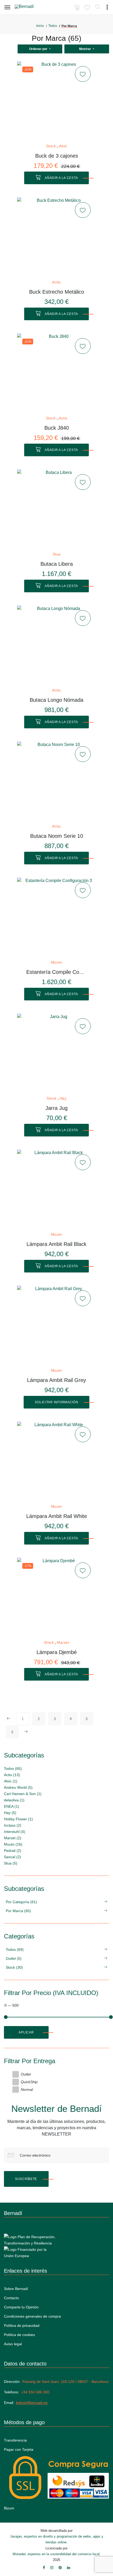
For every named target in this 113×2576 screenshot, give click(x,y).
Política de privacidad (22, 2326)
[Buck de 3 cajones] (56, 101)
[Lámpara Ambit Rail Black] (56, 1189)
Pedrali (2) (13, 1851)
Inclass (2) (13, 1825)
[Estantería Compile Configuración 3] (56, 917)
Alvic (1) (11, 1781)
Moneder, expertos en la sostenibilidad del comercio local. (57, 2554)
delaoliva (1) (14, 1800)
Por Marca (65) (18, 1911)
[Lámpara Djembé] (56, 1597)
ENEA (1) (12, 1806)
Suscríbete (26, 2179)
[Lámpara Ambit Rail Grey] (56, 1325)
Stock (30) (14, 1967)
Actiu (56, 282)
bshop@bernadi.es (32, 2403)
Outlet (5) (14, 1958)
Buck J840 (57, 428)
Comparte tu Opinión (21, 2307)
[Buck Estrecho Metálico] (56, 237)
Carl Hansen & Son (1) (23, 1794)
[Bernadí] (32, 8)
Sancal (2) (12, 1857)
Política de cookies (19, 2335)
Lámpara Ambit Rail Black (56, 1244)
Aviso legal (13, 2344)
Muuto (57, 962)
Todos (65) (13, 1768)
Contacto (11, 2298)
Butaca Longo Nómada (56, 700)
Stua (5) (11, 1863)
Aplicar (26, 2032)
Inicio (40, 26)
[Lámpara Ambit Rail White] (56, 1461)
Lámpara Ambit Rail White (57, 1516)
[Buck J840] (56, 373)
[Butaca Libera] (56, 509)
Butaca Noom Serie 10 (57, 836)
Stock (51, 146)
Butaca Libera (57, 564)
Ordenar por (39, 49)
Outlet (26, 2074)
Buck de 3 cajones (57, 156)
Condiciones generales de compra (32, 2316)
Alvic (63, 146)
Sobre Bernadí (16, 2289)
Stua (57, 554)
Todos (53, 26)
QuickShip (29, 2082)
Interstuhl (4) (15, 1832)
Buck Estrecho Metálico (57, 292)
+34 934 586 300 (35, 2392)
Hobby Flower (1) (18, 1819)
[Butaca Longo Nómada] (56, 645)
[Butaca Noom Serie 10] (56, 781)
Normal (27, 2089)
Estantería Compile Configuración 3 (57, 972)
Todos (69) (15, 1949)
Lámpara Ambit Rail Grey (56, 1380)
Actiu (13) (12, 1775)
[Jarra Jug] (56, 1053)
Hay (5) (10, 1813)
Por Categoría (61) (21, 1902)
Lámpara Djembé (57, 1652)
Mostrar (85, 49)
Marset (63, 1643)
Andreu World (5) (18, 1787)
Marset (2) (13, 1838)
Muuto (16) (13, 1844)
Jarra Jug (56, 1108)
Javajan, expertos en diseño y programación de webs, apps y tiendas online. (57, 2539)
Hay (63, 1098)
